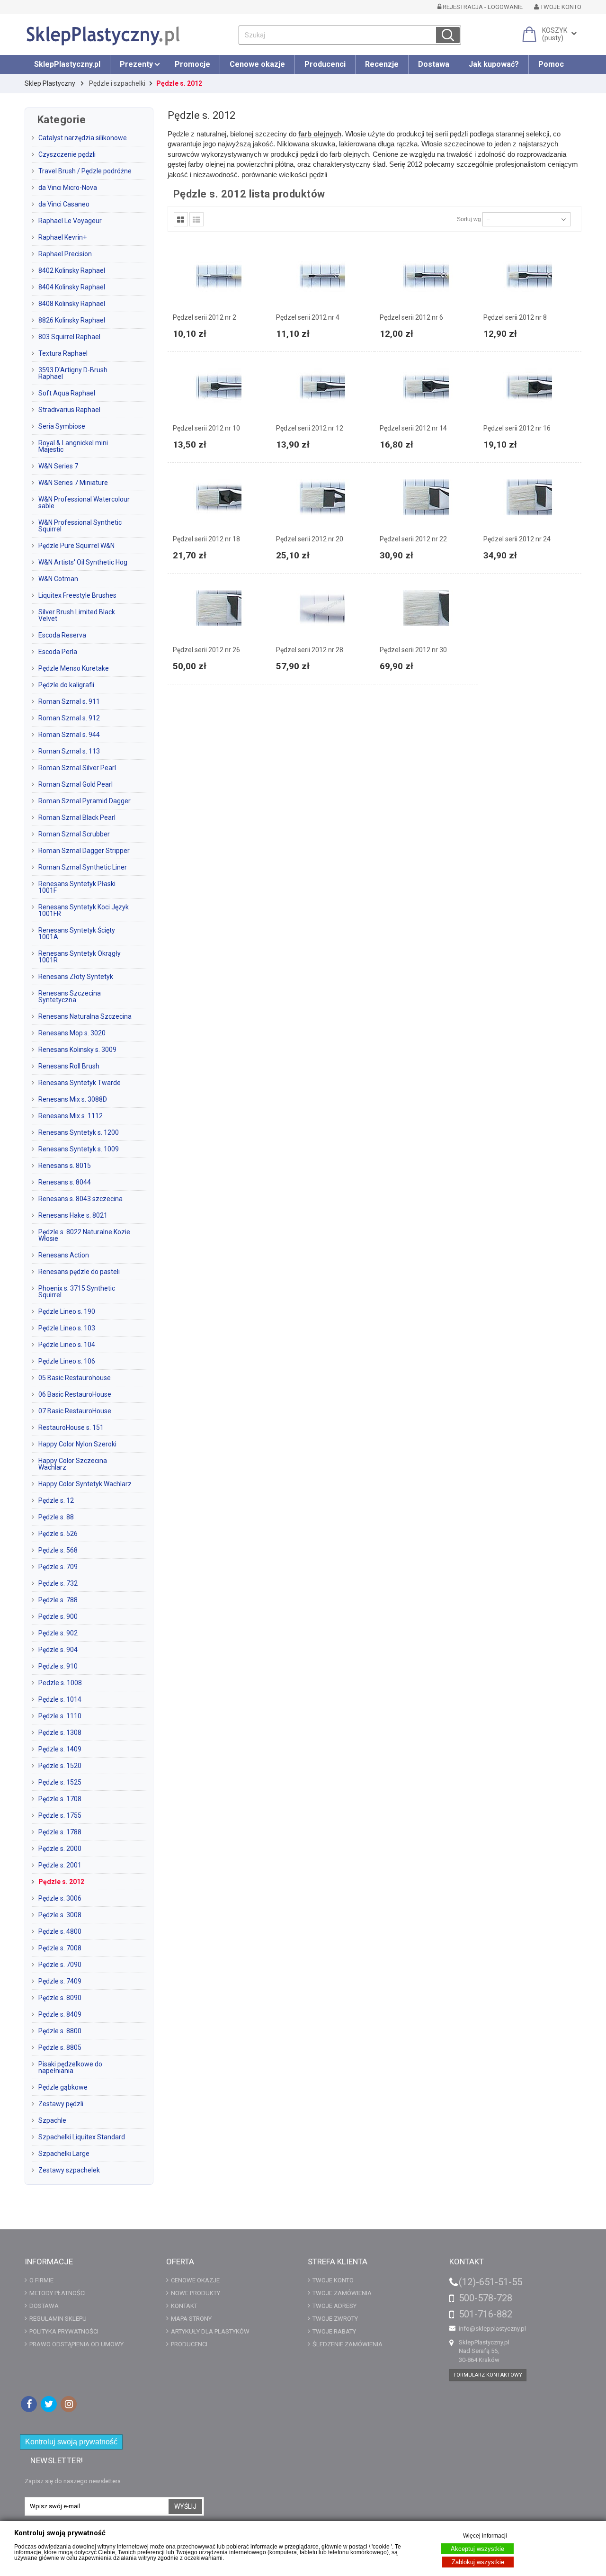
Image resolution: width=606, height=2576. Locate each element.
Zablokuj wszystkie (478, 2562)
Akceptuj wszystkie (477, 2549)
